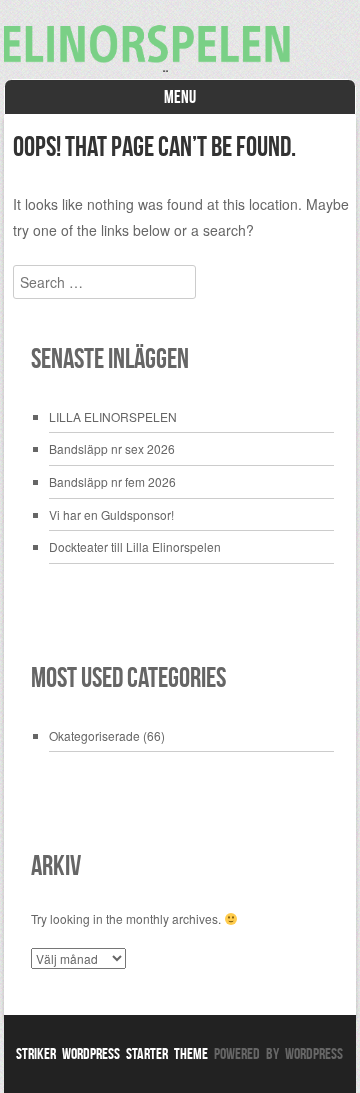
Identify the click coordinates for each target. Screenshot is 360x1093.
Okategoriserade (94, 735)
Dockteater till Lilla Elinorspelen (135, 546)
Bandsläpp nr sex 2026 (112, 448)
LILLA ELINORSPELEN (113, 416)
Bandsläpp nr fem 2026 (112, 481)
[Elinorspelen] (180, 66)
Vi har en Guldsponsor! (111, 514)
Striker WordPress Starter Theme (112, 1053)
